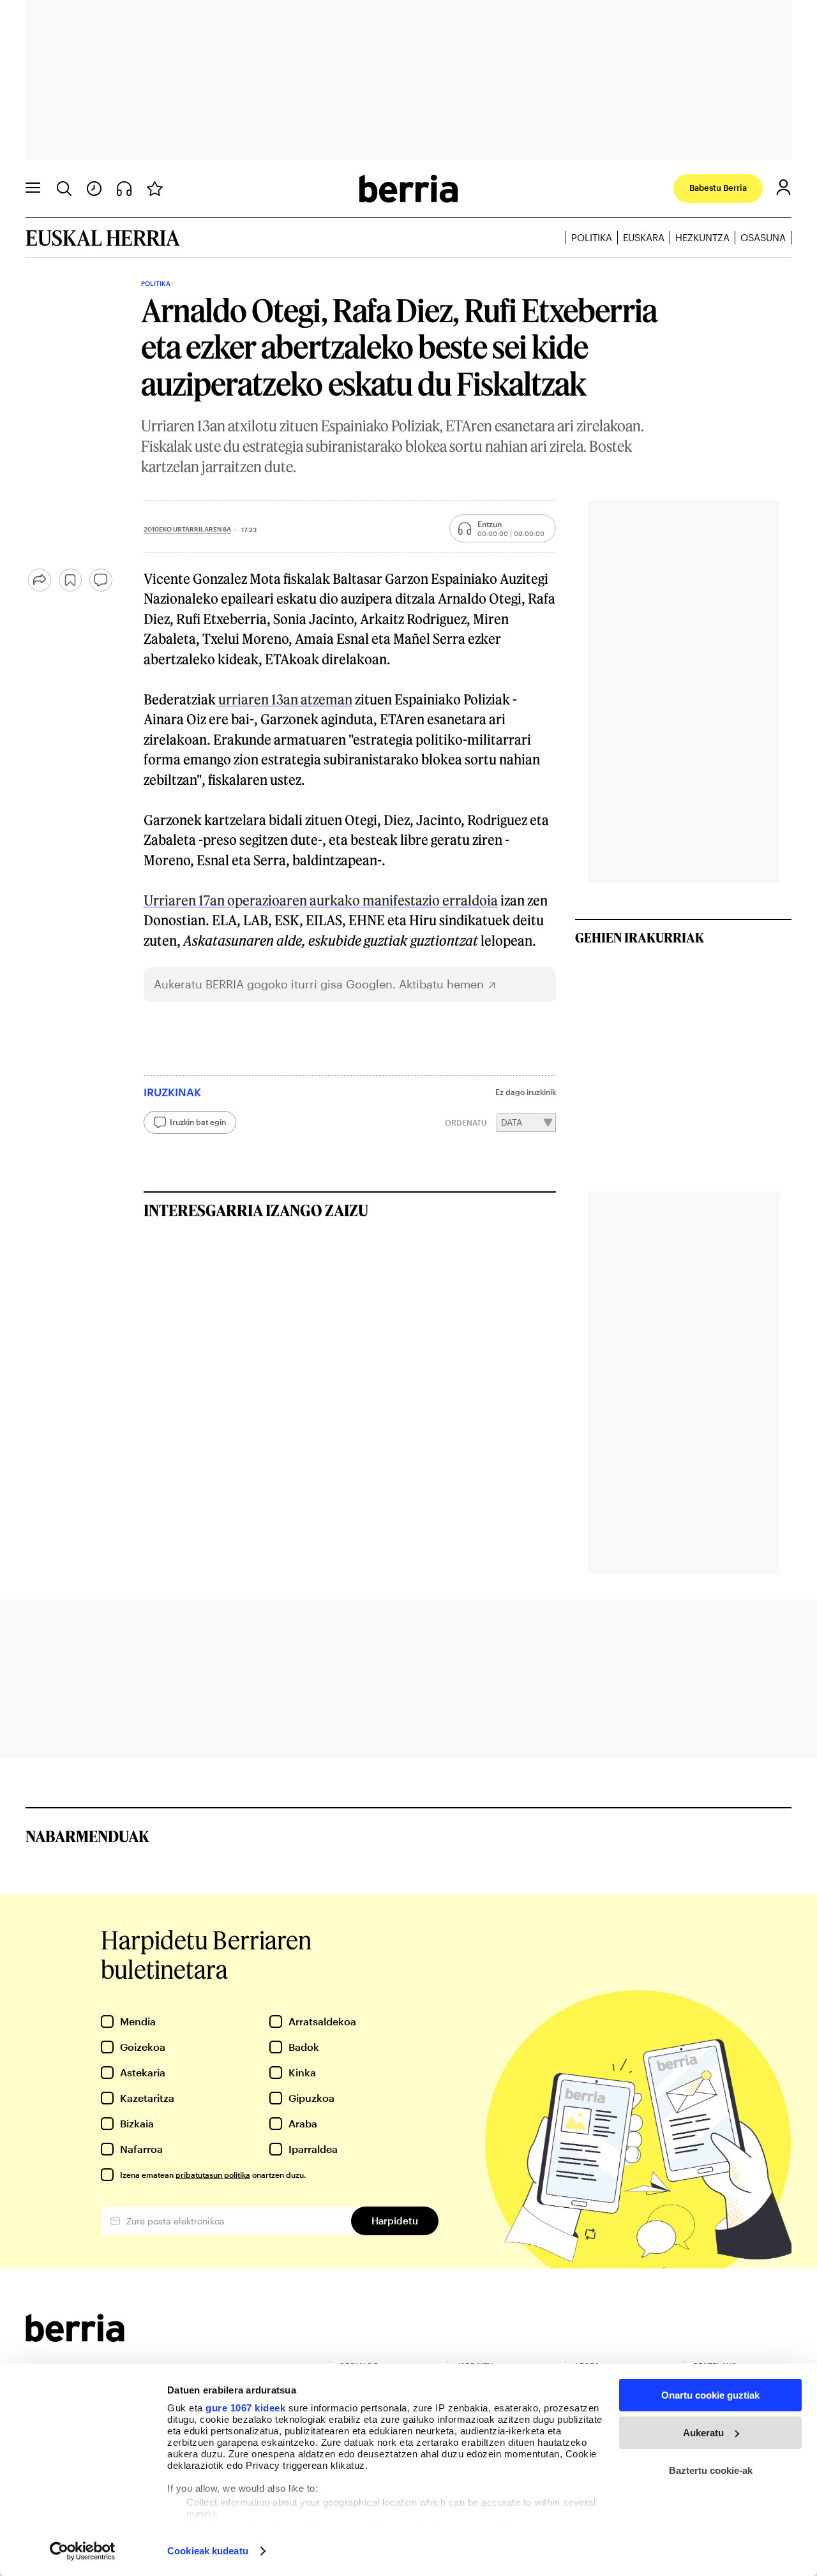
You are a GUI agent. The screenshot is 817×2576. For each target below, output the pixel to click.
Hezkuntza (702, 237)
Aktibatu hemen (441, 984)
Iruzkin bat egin (198, 1122)
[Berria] (75, 2338)
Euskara (644, 237)
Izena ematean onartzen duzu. (213, 2175)
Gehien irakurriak (640, 937)
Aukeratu (703, 2433)
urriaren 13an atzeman (285, 699)
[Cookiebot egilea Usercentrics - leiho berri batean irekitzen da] (83, 2551)
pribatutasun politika (213, 2175)
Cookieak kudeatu (208, 2551)
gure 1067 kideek (245, 2408)
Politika (592, 237)
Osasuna (763, 237)
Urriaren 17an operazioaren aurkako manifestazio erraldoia (321, 900)
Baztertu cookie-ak (711, 2470)
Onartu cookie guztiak (710, 2395)
